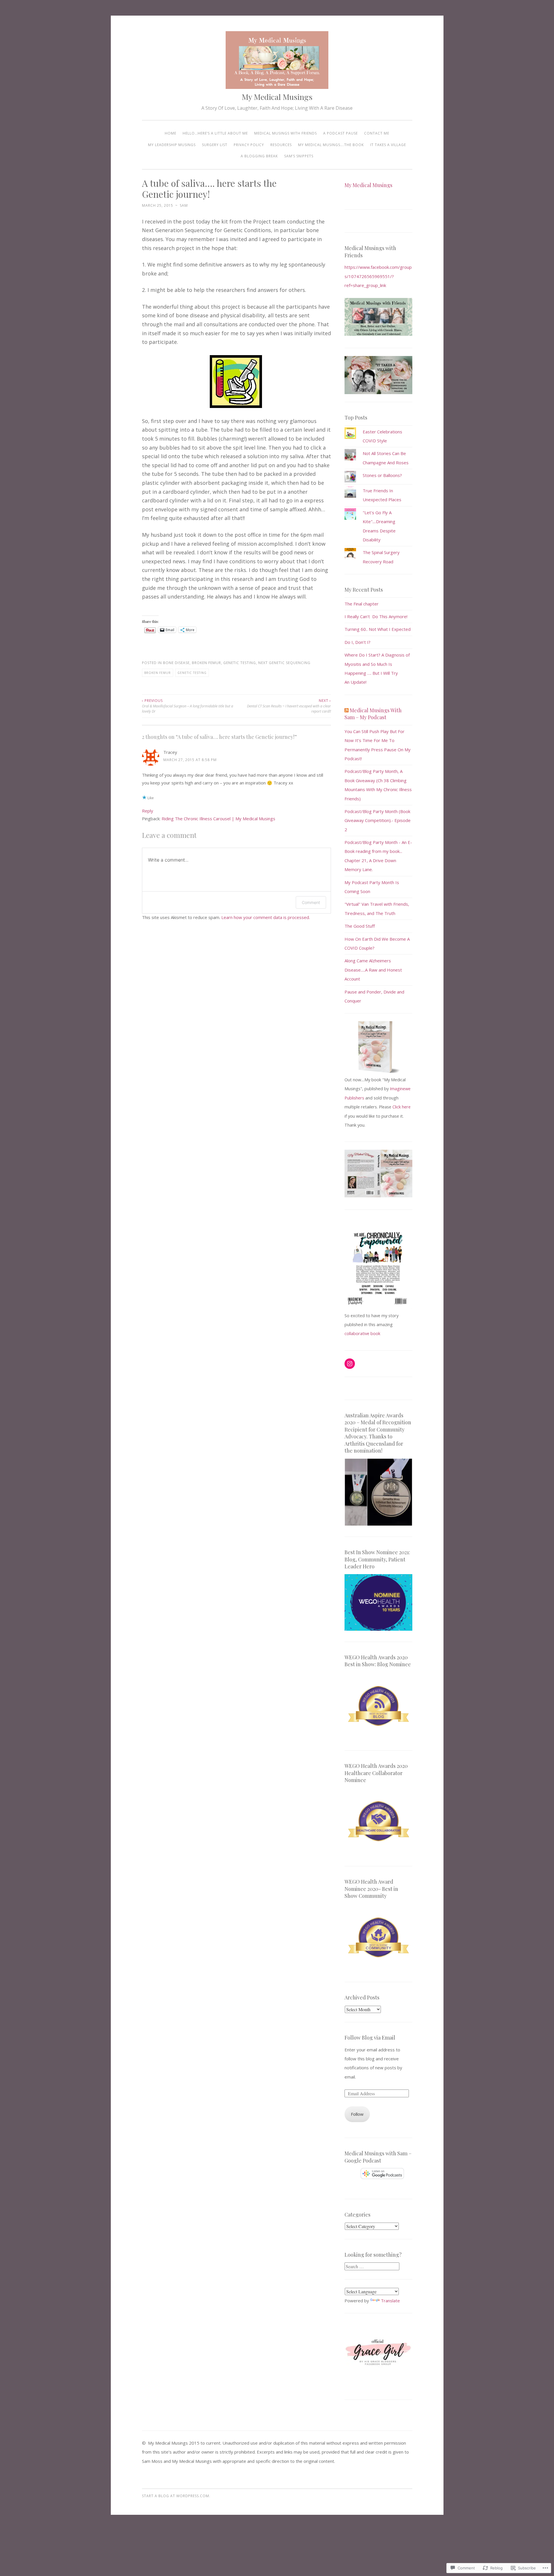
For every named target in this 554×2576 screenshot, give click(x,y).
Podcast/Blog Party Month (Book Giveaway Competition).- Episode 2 (378, 820)
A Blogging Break (259, 156)
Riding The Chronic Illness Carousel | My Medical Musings (218, 819)
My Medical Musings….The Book (331, 145)
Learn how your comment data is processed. (266, 917)
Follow (357, 2114)
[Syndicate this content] (347, 710)
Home (171, 133)
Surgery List (215, 145)
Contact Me (377, 133)
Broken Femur (206, 663)
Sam (184, 205)
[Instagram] (350, 1364)
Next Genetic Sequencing (284, 663)
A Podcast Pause (340, 133)
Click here (402, 1107)
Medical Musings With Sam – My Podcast (373, 714)
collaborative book (362, 1333)
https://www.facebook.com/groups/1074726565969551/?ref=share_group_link (378, 276)
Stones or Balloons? (382, 475)
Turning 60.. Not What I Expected (378, 629)
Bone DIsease (176, 663)
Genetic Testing (240, 663)
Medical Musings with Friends (286, 133)
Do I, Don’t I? (358, 642)
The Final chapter (362, 604)
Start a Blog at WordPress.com (176, 2496)
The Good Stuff (360, 926)
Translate (390, 2301)
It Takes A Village (388, 145)
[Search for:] (372, 2266)
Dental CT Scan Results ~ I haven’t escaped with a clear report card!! (289, 706)
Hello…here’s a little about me (215, 133)
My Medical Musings (277, 97)
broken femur (158, 673)
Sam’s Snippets (299, 156)
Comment (311, 902)
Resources (281, 145)
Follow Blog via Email (370, 2038)
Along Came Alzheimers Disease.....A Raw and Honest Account (373, 970)
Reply (148, 811)
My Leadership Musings (172, 145)
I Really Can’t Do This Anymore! (376, 616)
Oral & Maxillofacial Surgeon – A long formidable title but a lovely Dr (188, 706)
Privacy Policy (249, 145)
